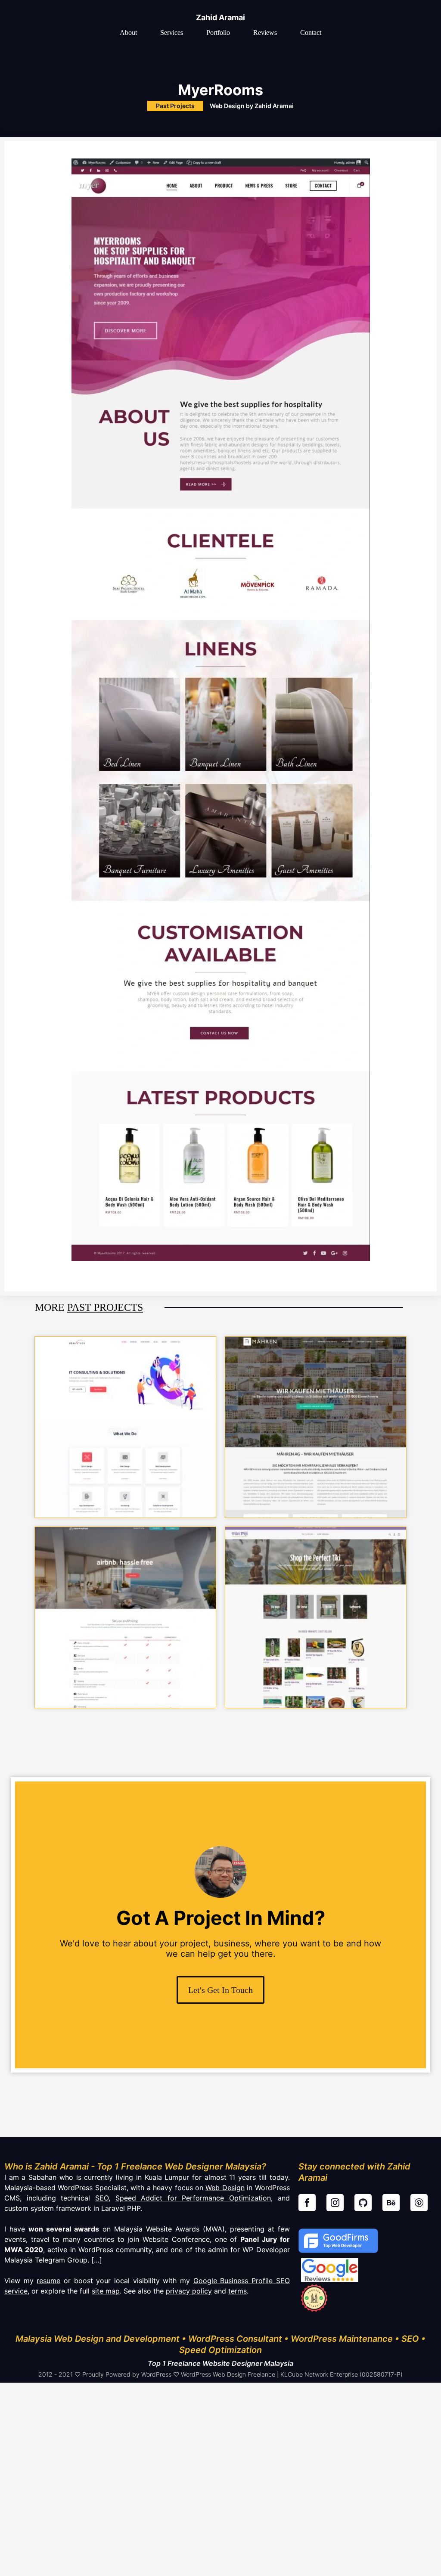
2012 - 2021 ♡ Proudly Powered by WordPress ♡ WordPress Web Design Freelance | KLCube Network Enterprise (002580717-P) (220, 2374)
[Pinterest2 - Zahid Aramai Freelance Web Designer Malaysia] (419, 2203)
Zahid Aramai (220, 17)
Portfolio (218, 33)
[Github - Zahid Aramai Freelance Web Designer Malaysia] (363, 2203)
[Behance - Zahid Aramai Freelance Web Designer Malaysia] (391, 2203)
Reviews (265, 33)
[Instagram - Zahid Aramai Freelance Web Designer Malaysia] (335, 2203)
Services (172, 33)
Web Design (225, 2188)
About (128, 33)
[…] (96, 2260)
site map (106, 2291)
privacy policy (189, 2291)
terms (238, 2291)
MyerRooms (220, 90)
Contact (311, 33)
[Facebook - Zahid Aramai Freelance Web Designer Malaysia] (307, 2203)
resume (48, 2281)
